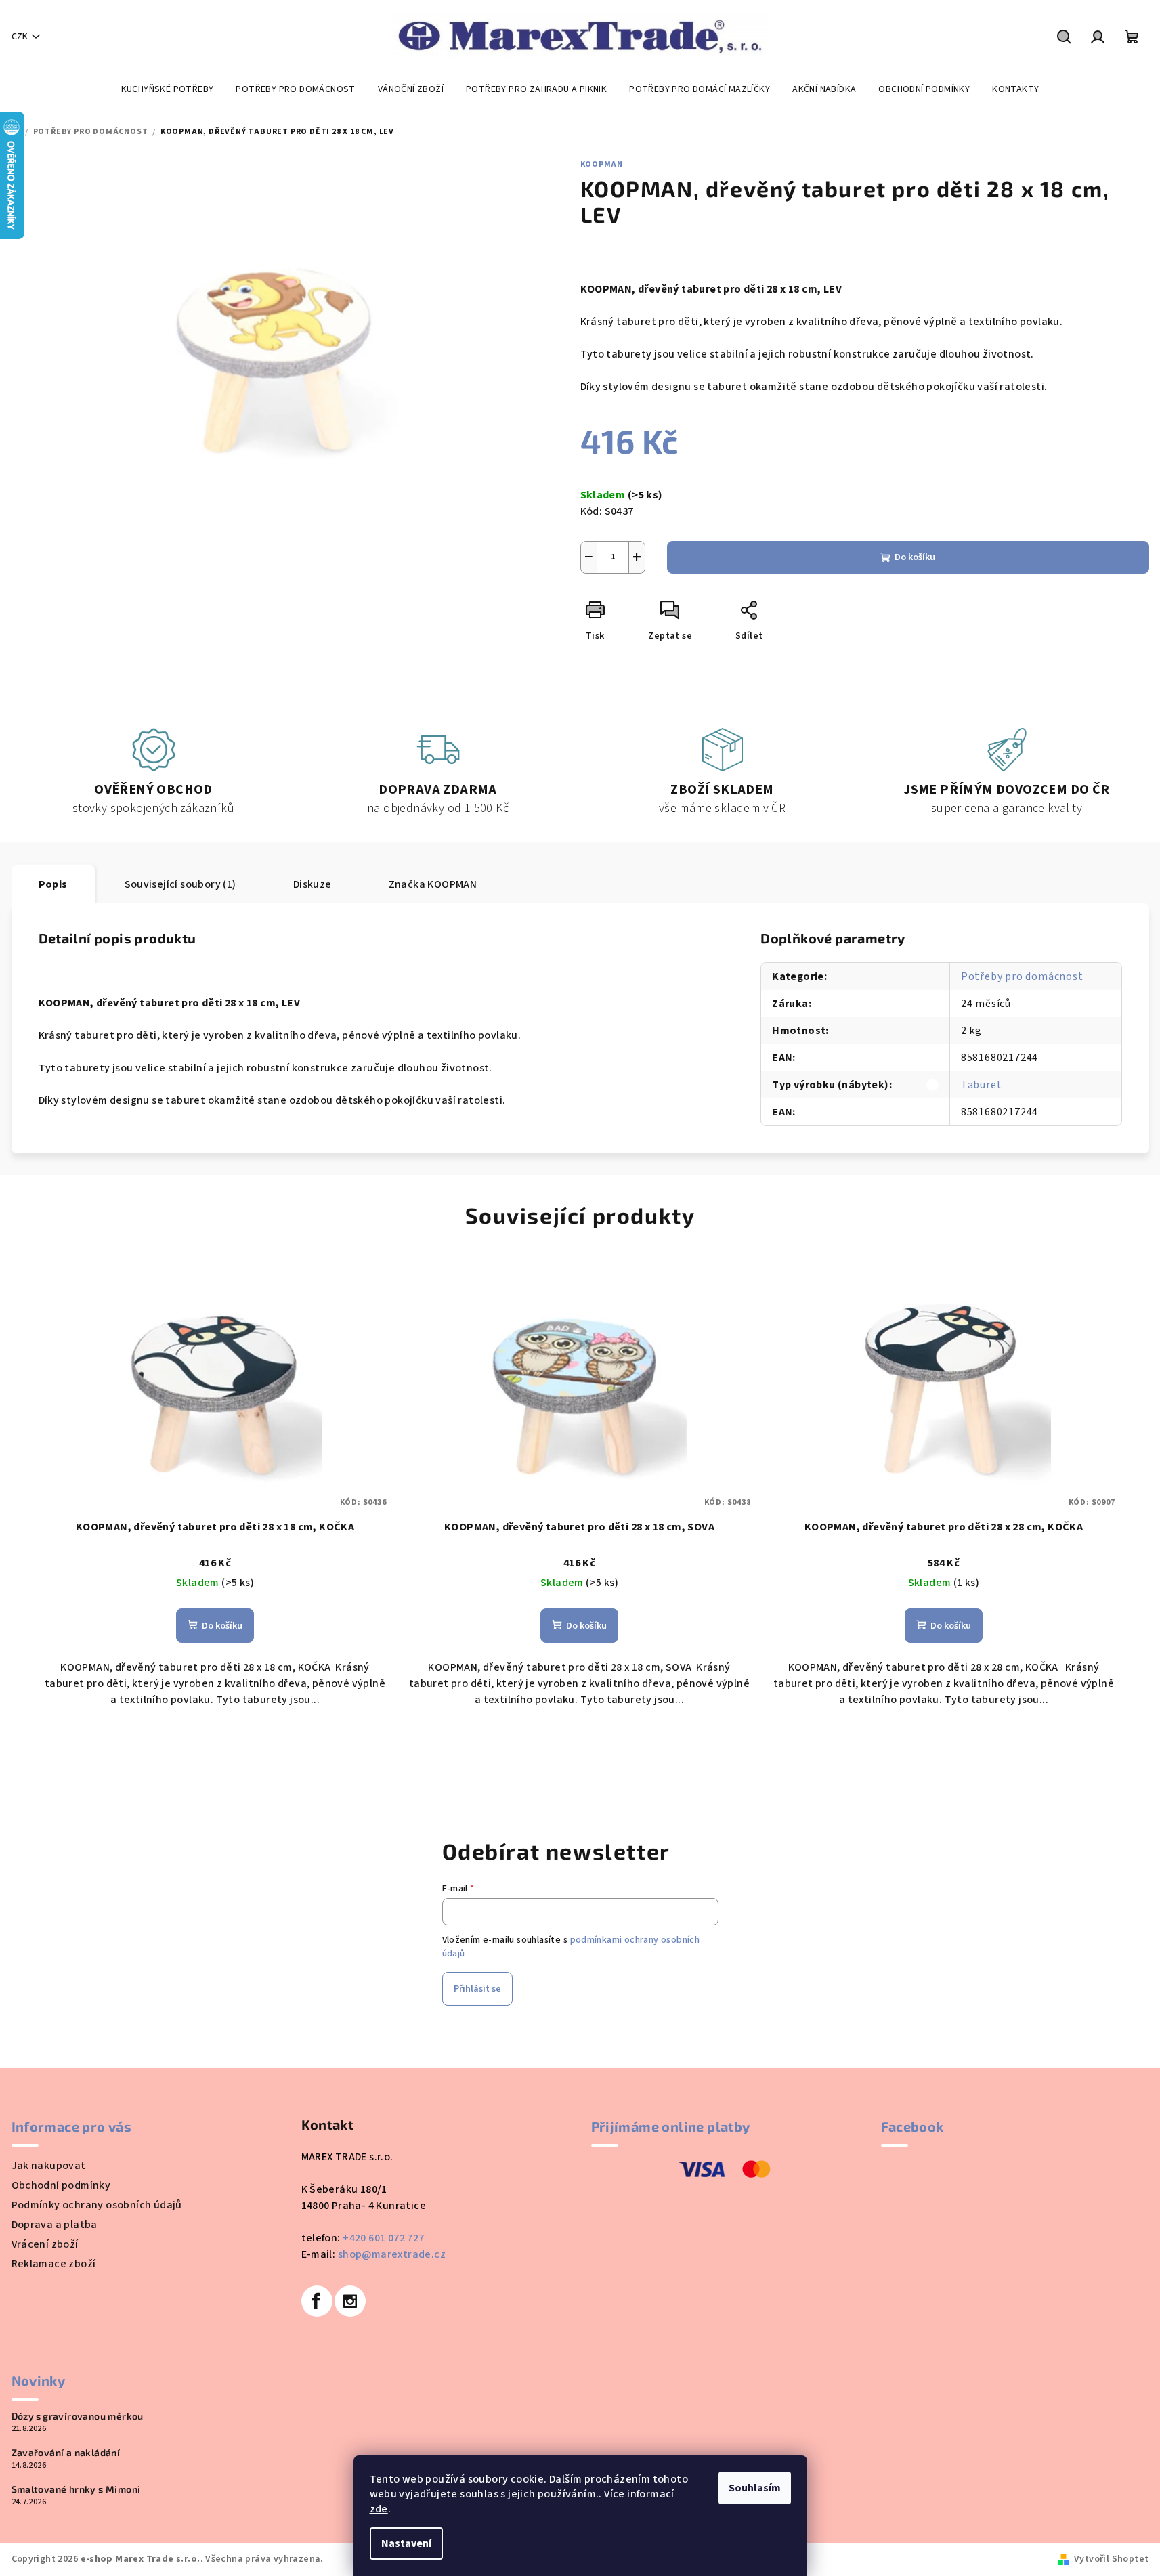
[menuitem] (168, 89)
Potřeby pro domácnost (1022, 976)
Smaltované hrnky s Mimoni (76, 2489)
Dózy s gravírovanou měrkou (78, 2416)
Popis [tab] (53, 884)
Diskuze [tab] (313, 884)
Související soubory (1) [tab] (180, 884)
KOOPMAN (602, 164)
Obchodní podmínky (61, 2185)
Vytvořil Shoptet (1111, 2559)
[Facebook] (317, 2301)
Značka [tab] (433, 884)
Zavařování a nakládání (66, 2453)
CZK (20, 37)
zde (379, 2509)
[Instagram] (350, 2301)
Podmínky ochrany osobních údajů (97, 2205)
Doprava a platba (55, 2225)
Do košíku (915, 557)
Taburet (982, 1085)
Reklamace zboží (54, 2264)
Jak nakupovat (49, 2166)
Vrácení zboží (45, 2244)
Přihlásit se (477, 1989)
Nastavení (406, 2543)
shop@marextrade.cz (392, 2254)
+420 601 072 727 (383, 2238)
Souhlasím (755, 2488)
